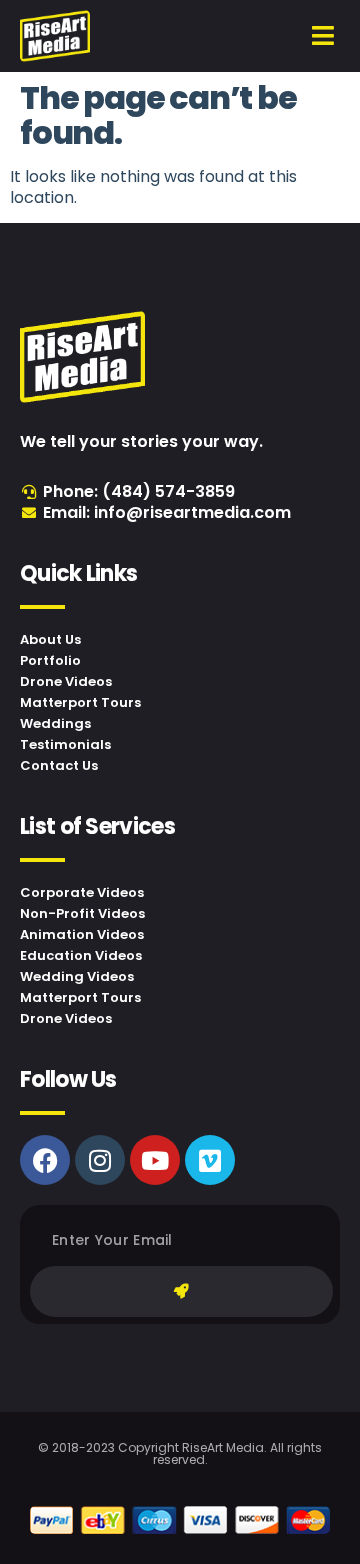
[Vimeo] (210, 1160)
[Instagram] (100, 1160)
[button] (323, 36)
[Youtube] (155, 1160)
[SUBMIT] (181, 1291)
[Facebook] (45, 1160)
